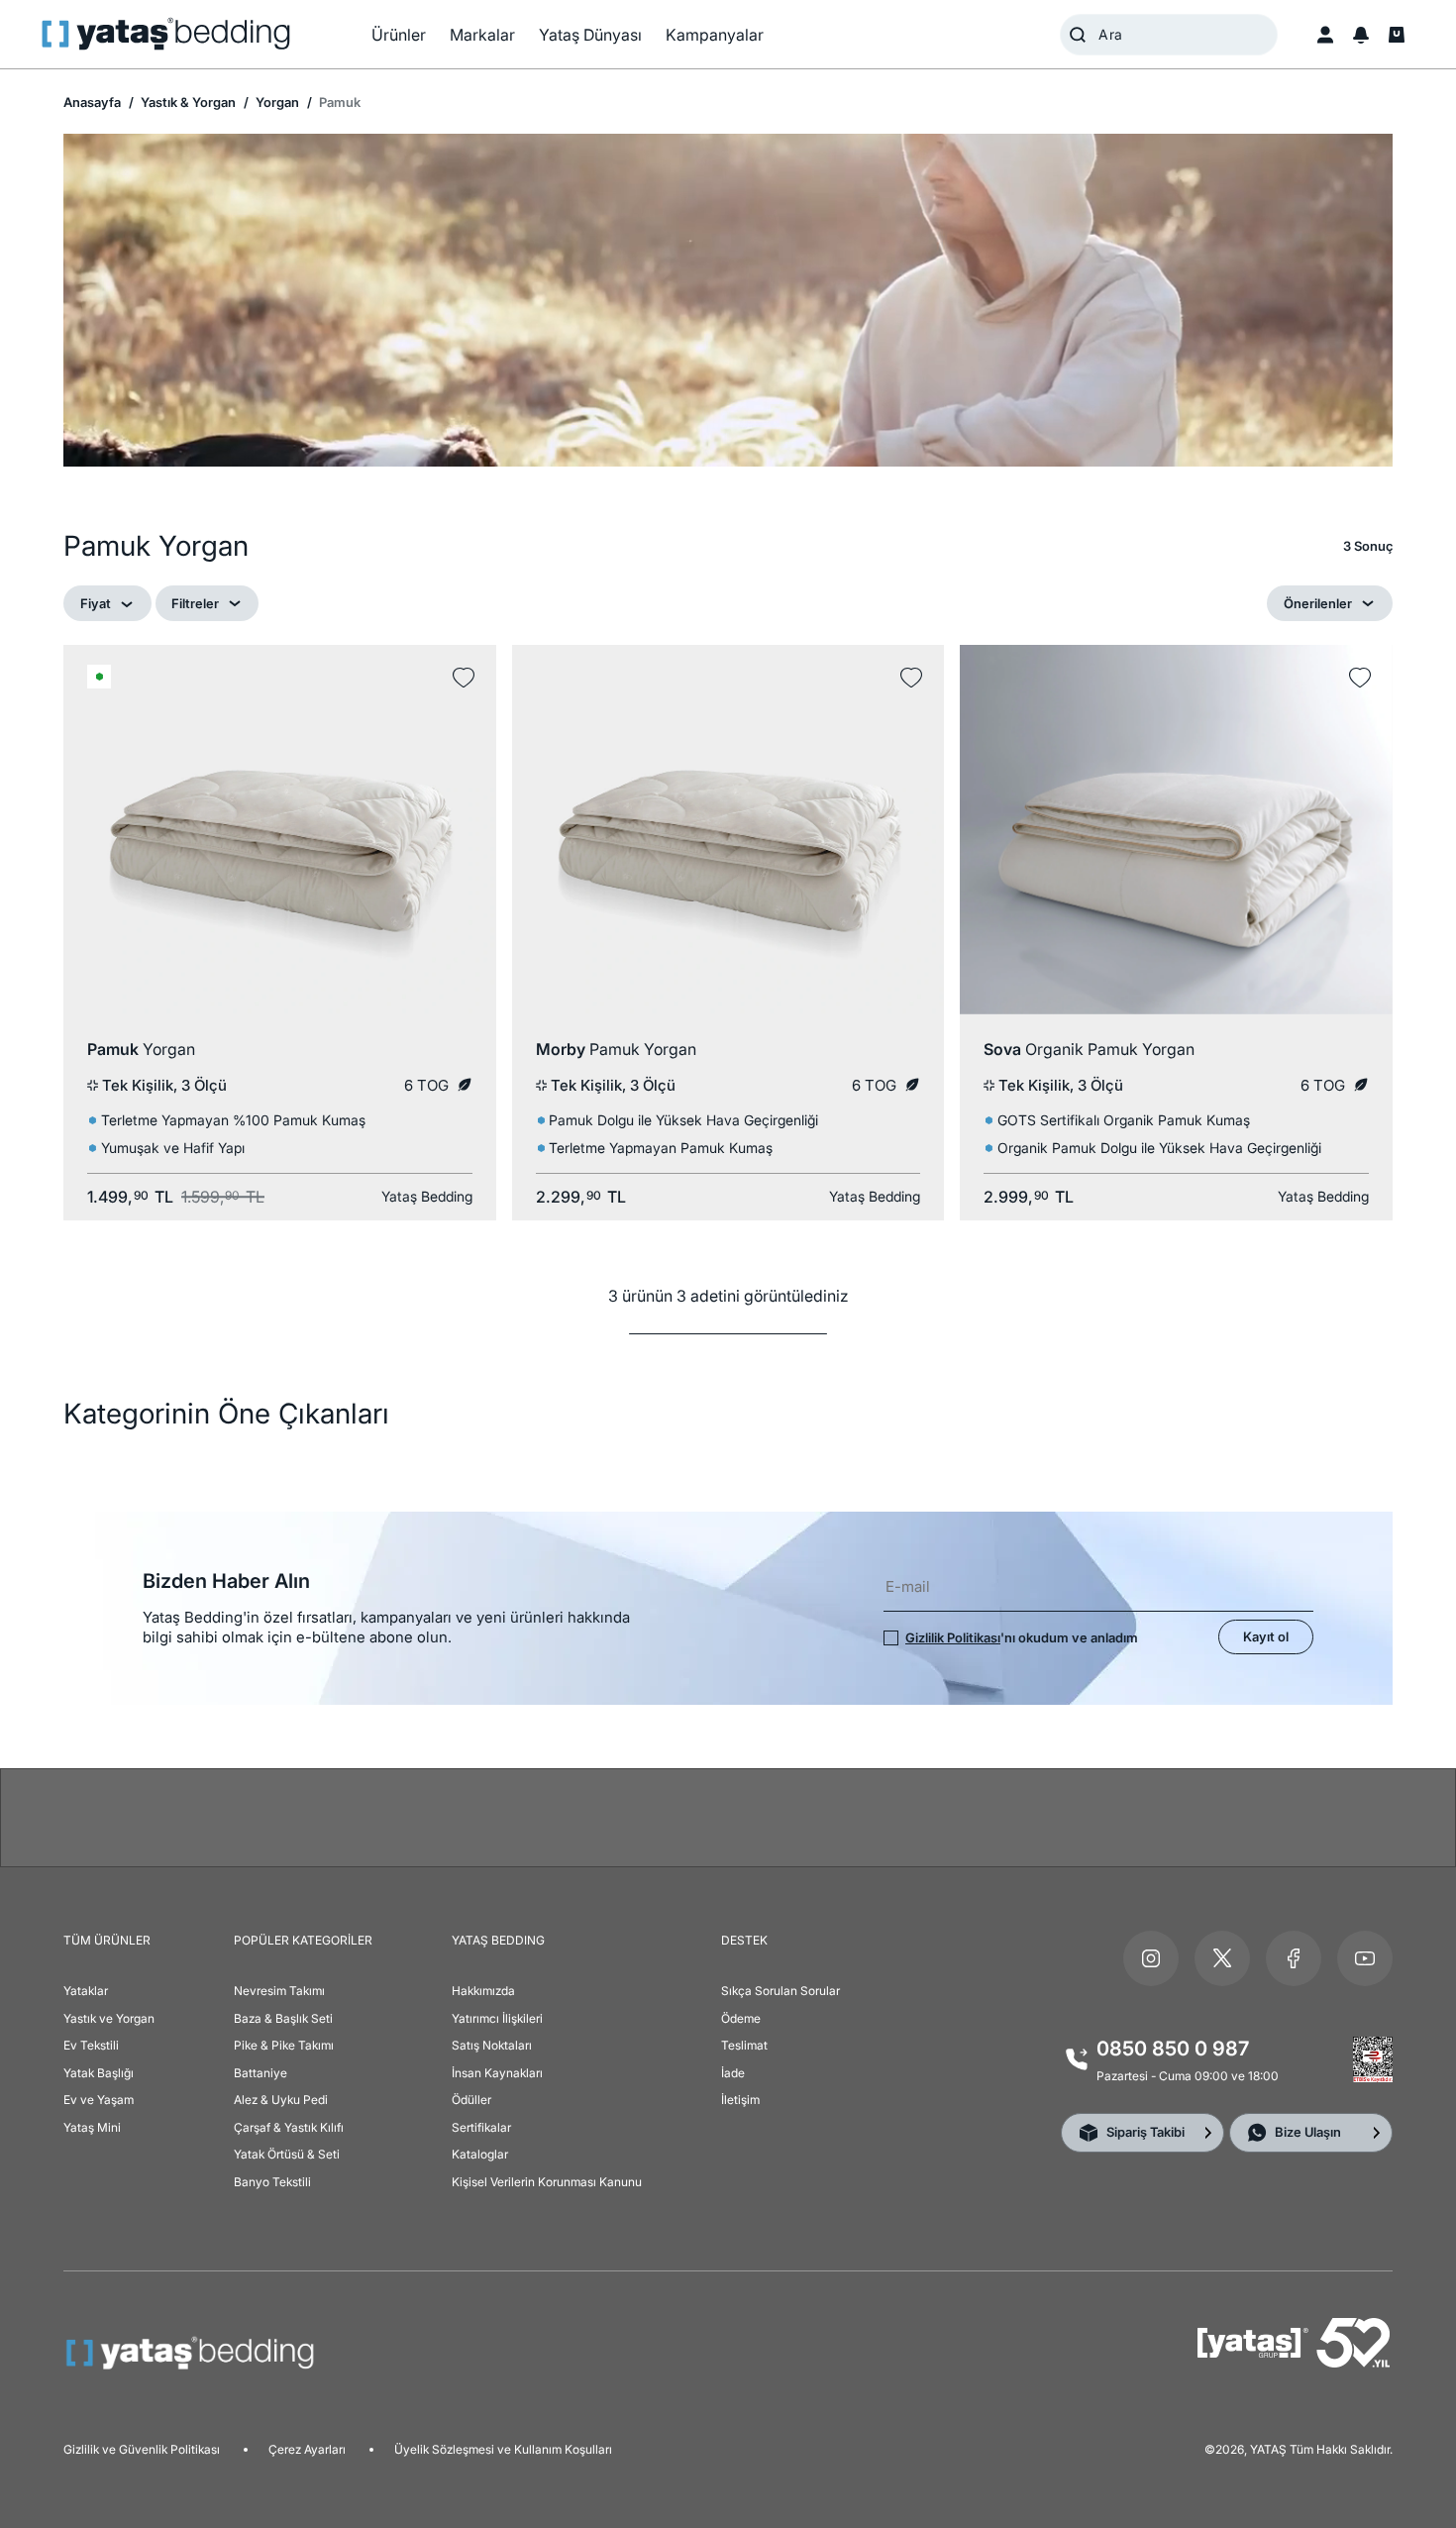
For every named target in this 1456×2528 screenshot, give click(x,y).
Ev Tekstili (91, 2045)
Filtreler (195, 603)
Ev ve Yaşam (99, 2100)
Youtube (1365, 1958)
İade (733, 2073)
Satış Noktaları (492, 2045)
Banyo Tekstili (272, 2182)
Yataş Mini (92, 2127)
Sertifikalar (481, 2127)
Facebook (1294, 1958)
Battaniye (260, 2073)
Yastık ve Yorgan (109, 2018)
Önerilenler (1318, 603)
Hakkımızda (483, 1991)
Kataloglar (480, 2154)
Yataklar (86, 1991)
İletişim (740, 2100)
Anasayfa (92, 102)
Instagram (1151, 1958)
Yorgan (276, 102)
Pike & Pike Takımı (284, 2045)
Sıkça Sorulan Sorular (780, 1991)
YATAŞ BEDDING (498, 1940)
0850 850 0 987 (1173, 2049)
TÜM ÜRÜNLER (107, 1940)
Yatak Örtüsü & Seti (287, 2154)
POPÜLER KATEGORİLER (303, 1940)
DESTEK (744, 1940)
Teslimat (744, 2045)
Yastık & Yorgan (187, 102)
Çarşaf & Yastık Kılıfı (289, 2127)
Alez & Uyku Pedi (281, 2100)
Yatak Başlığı (99, 2073)
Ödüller (471, 2100)
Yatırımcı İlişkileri (497, 2018)
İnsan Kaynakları (497, 2073)
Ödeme (741, 2018)
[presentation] (728, 1264)
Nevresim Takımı (279, 1991)
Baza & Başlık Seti (283, 2018)
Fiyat (96, 603)
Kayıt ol (1266, 1636)
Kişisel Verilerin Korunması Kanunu (547, 2182)
